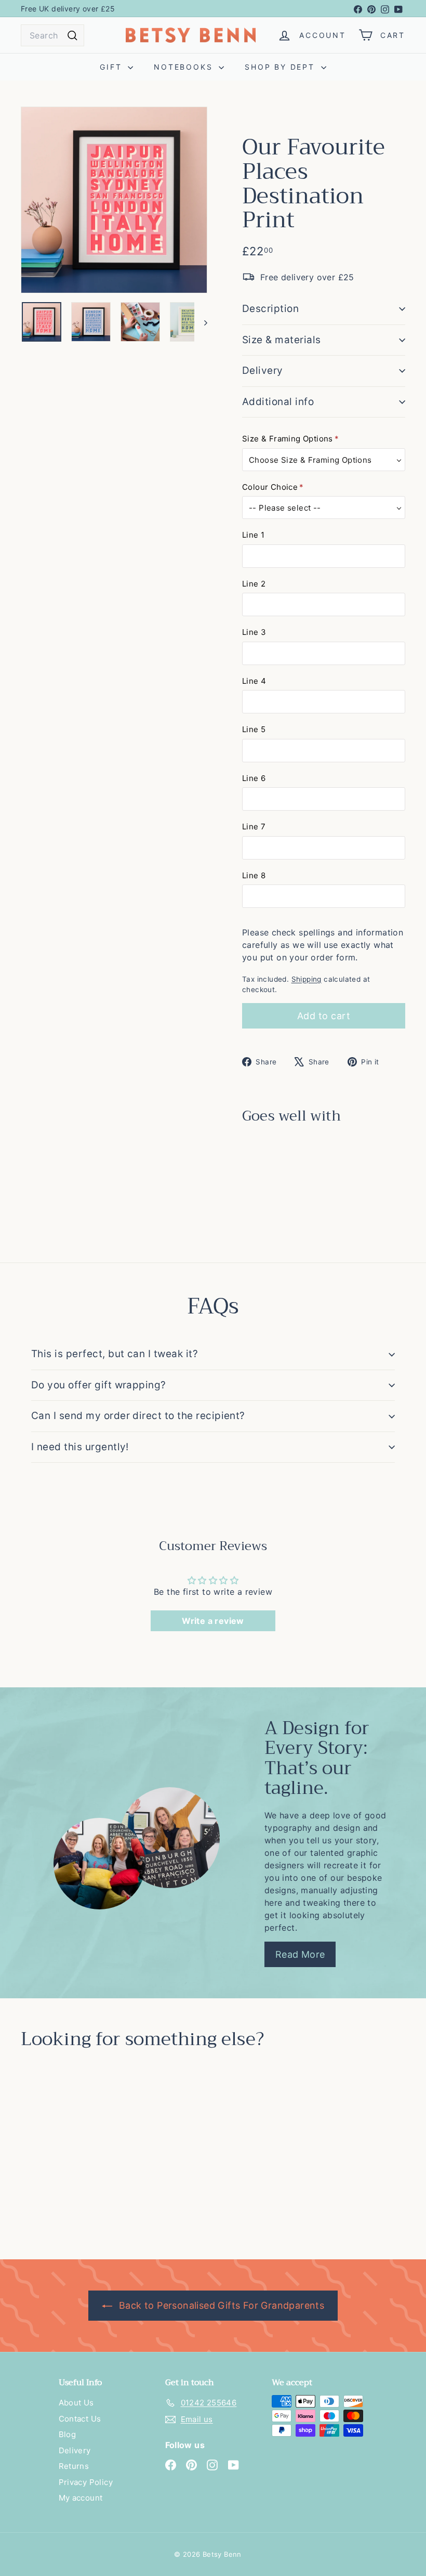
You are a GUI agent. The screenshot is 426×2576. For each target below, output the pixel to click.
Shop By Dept (281, 67)
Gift (112, 67)
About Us (76, 2403)
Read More (300, 1954)
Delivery (263, 370)
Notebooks (185, 67)
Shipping (307, 979)
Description (270, 309)
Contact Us (80, 2419)
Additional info (278, 402)
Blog (68, 2434)
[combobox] (52, 35)
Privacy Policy (86, 2482)
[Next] (201, 322)
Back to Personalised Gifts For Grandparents (221, 2305)
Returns (74, 2466)
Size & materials (282, 340)
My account (81, 2498)
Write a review (213, 1621)
